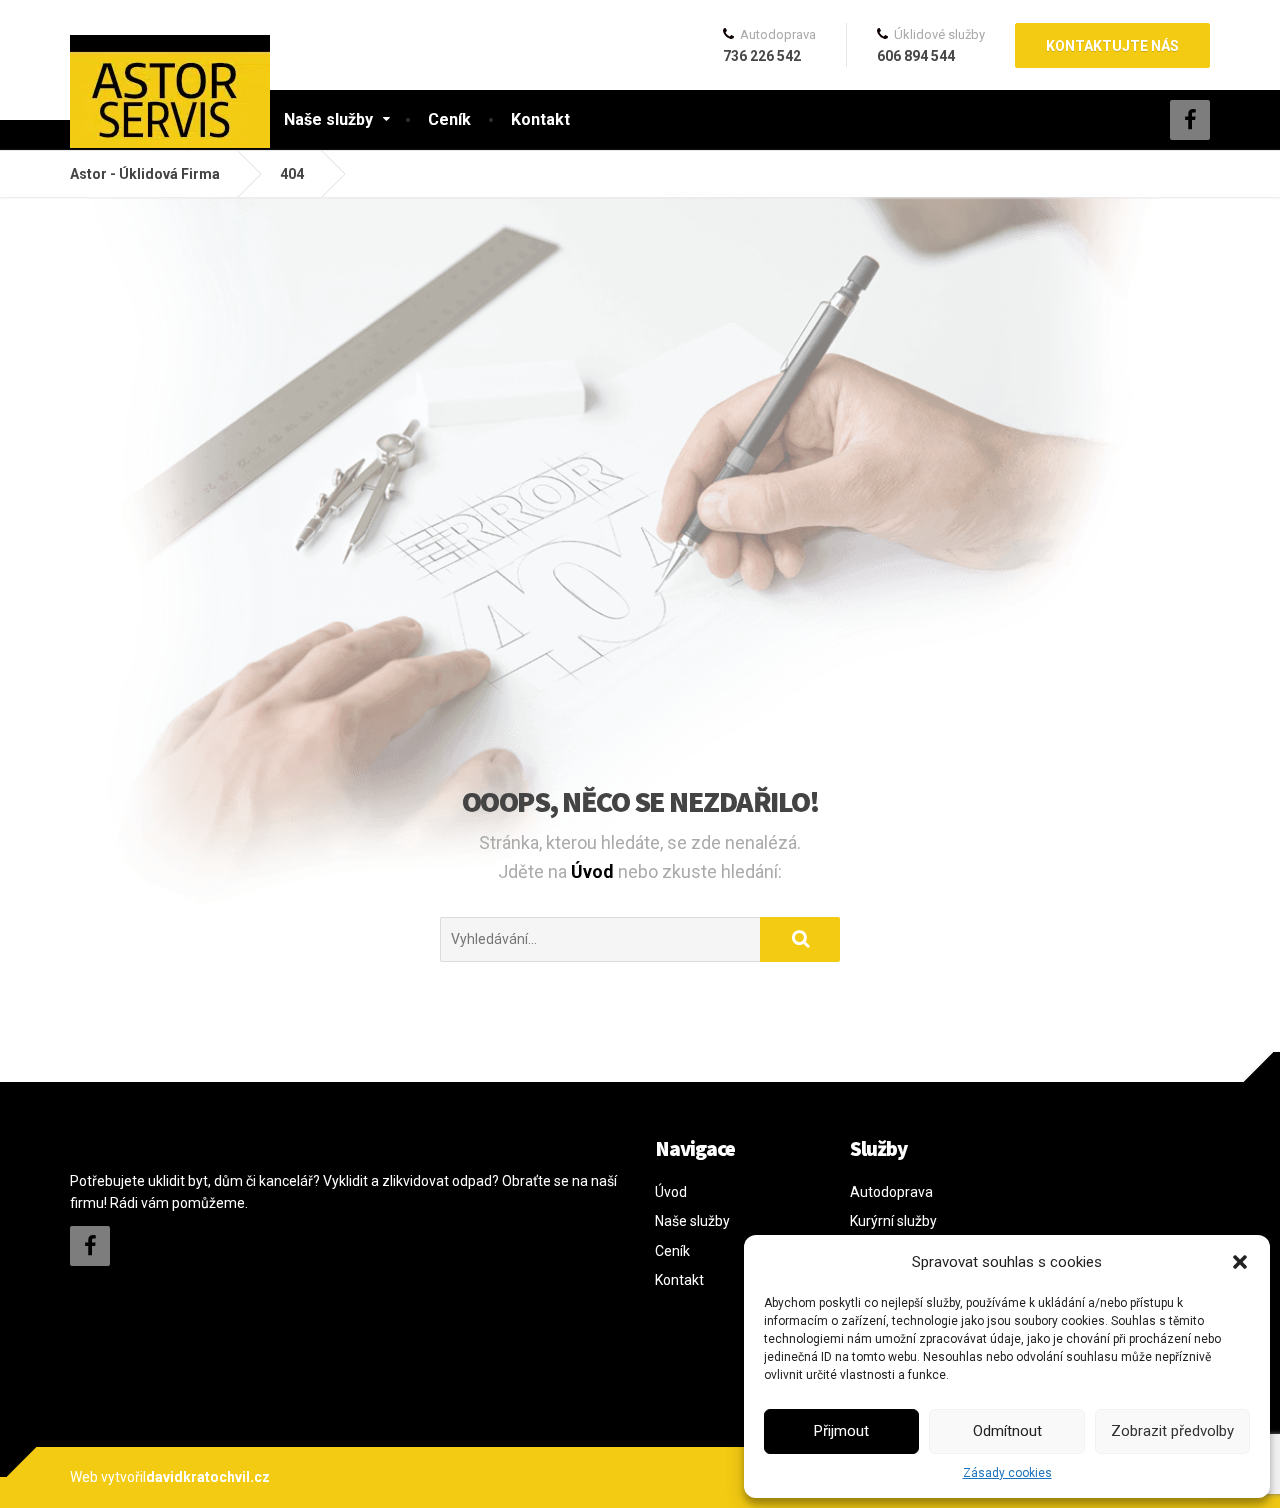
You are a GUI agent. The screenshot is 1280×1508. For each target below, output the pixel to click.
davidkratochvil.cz (208, 1477)
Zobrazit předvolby (1172, 1431)
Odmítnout (1007, 1431)
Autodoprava (891, 1192)
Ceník (449, 119)
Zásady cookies (1007, 1473)
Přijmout (841, 1431)
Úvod (594, 871)
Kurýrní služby (893, 1221)
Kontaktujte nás (1112, 46)
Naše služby (328, 119)
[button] (1240, 1262)
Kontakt (540, 119)
